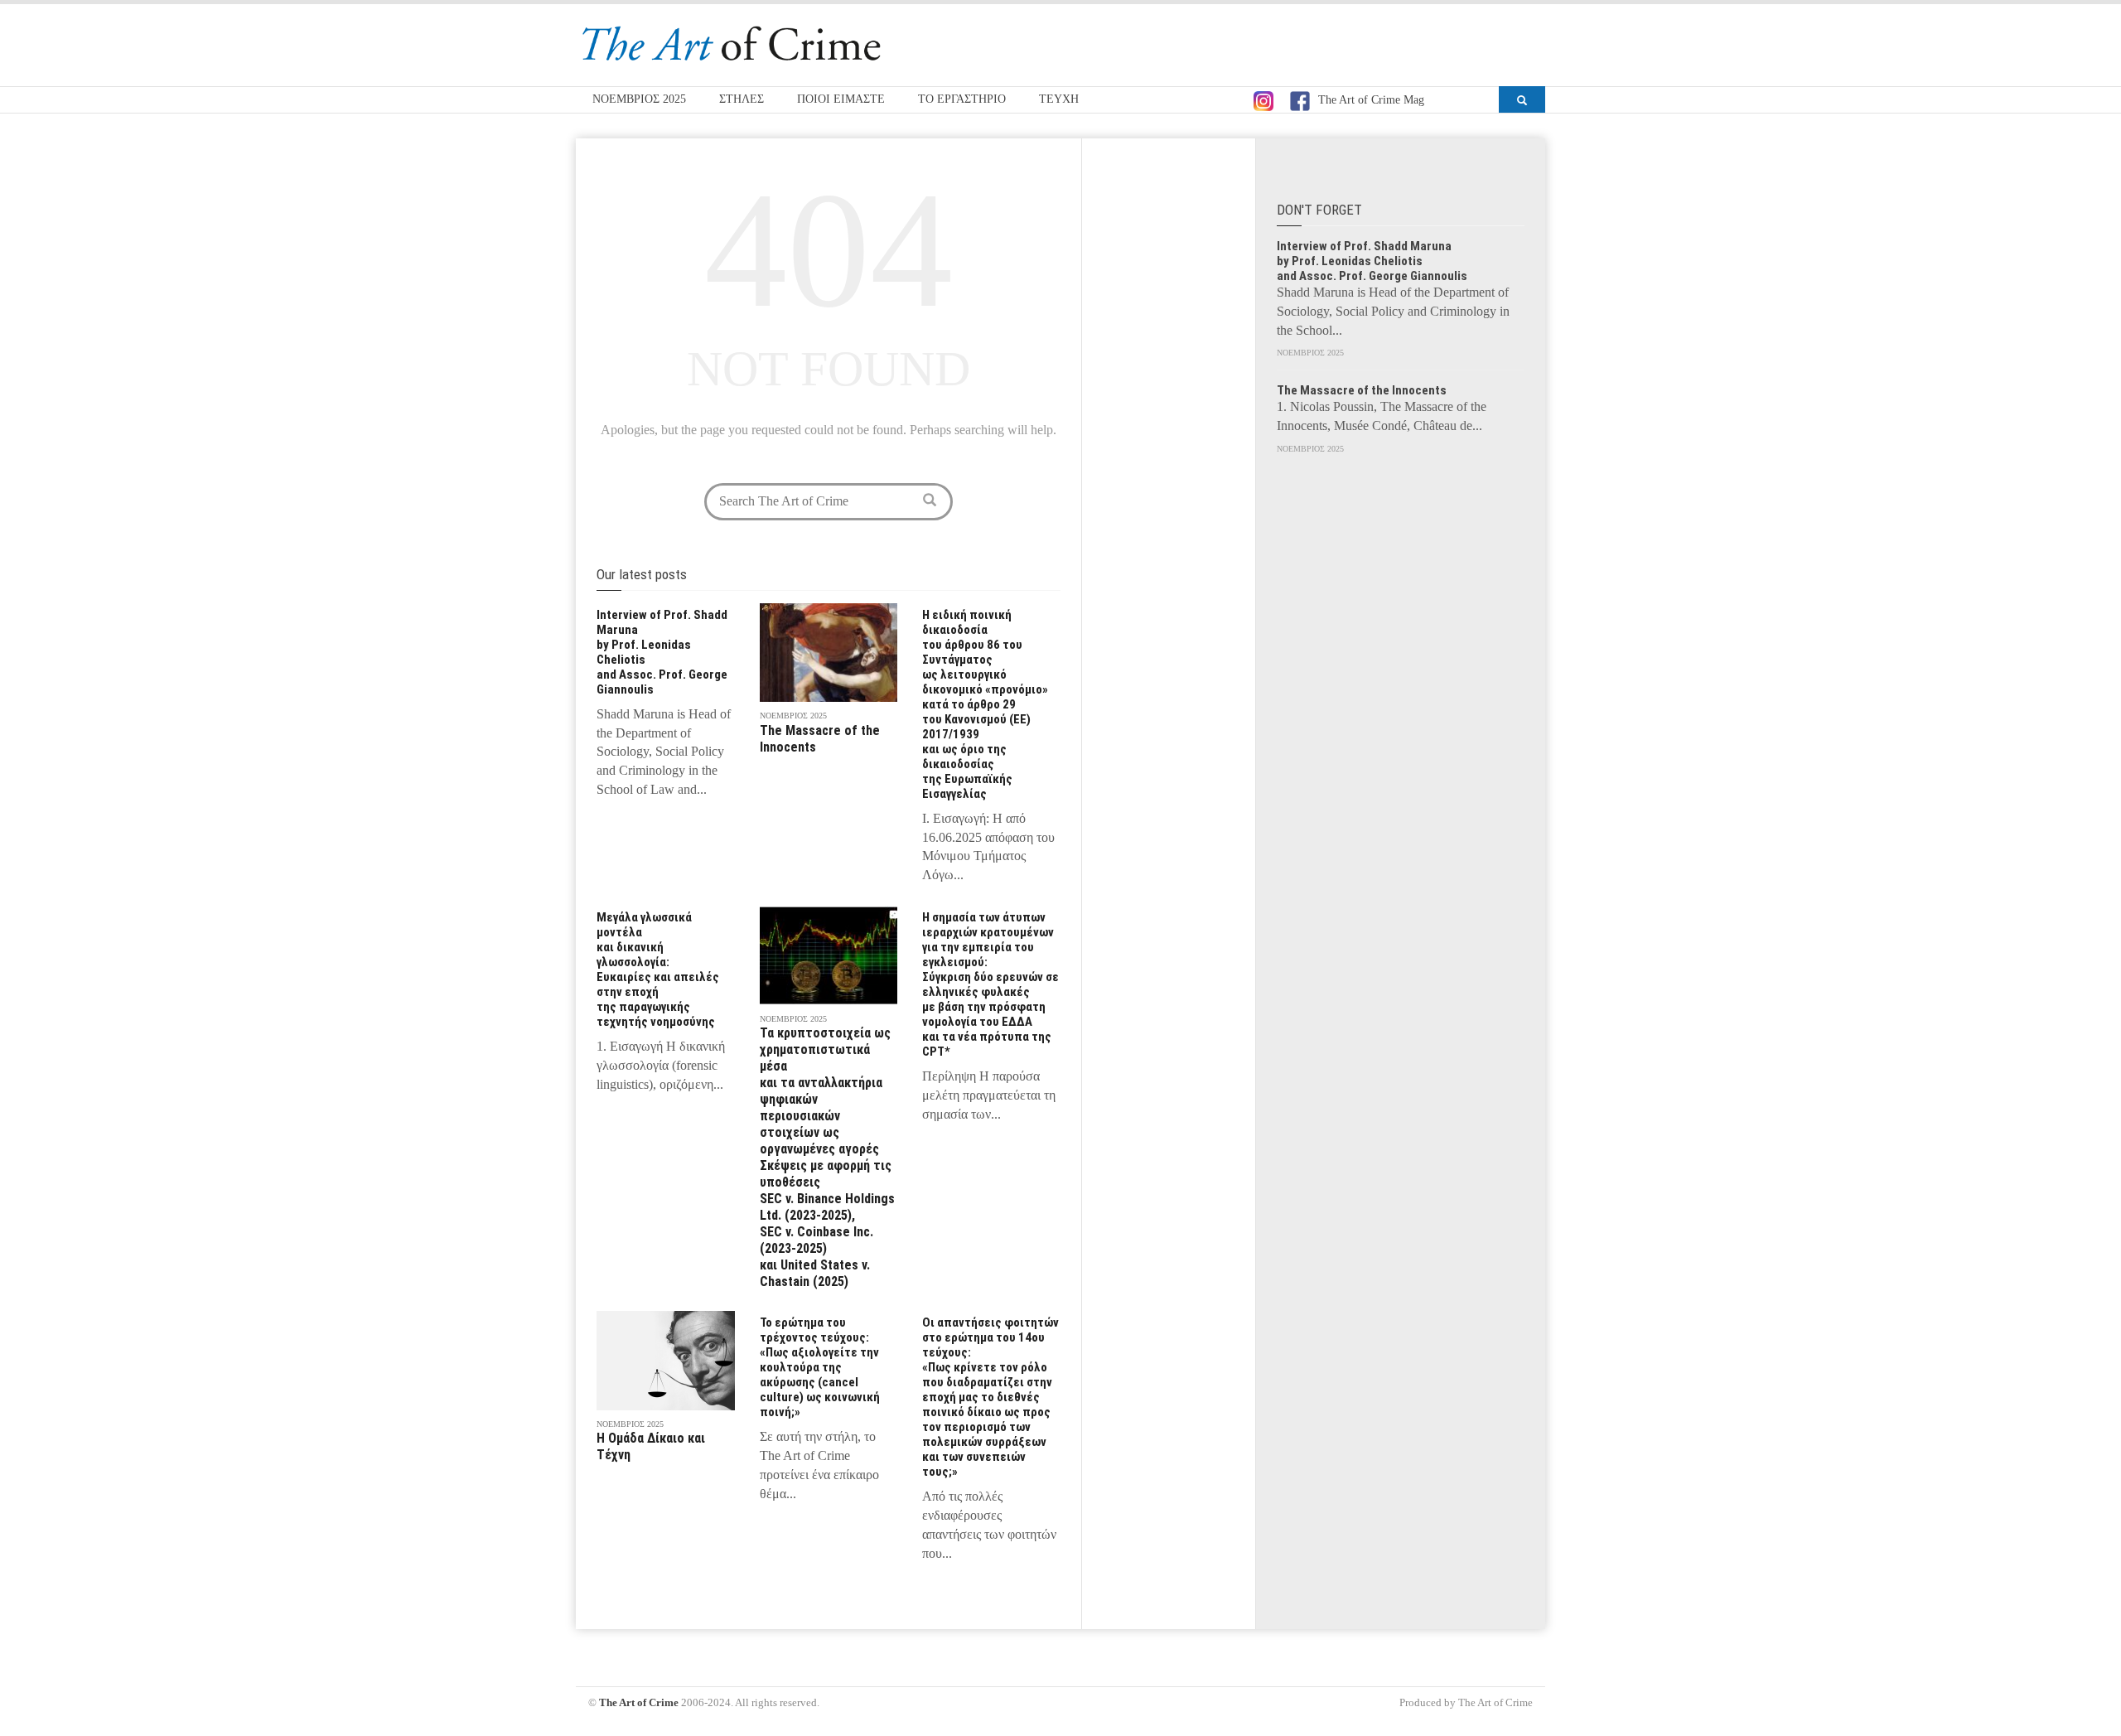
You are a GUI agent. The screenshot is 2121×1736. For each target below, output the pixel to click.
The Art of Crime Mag (1371, 100)
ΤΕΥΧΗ (1059, 99)
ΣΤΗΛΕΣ (742, 99)
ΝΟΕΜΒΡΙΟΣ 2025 (639, 99)
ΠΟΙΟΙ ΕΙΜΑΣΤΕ (841, 99)
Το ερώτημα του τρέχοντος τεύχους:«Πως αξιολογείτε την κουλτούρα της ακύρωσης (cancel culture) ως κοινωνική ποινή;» (820, 1367)
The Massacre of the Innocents (1362, 390)
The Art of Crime (639, 1702)
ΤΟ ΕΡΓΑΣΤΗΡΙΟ (962, 99)
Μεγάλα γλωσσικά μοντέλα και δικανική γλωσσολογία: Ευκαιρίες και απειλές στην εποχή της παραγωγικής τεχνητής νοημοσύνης (658, 970)
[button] (1522, 99)
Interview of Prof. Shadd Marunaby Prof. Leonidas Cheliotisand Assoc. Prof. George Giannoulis (1372, 261)
